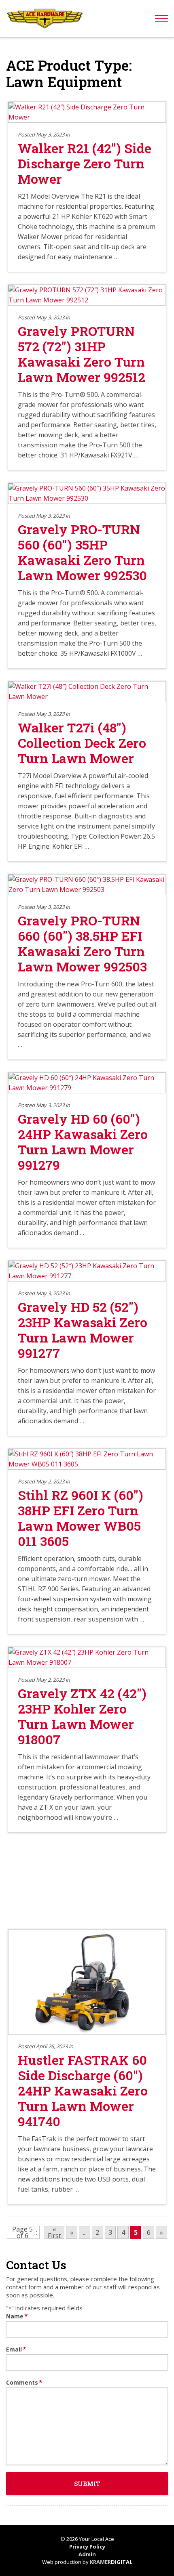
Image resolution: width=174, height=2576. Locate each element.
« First (54, 2232)
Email (16, 2349)
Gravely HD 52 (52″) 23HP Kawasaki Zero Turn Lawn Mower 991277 (83, 1330)
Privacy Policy (87, 2547)
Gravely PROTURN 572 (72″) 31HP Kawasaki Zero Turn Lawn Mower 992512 (82, 354)
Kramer (111, 2562)
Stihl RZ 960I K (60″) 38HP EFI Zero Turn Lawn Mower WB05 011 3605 (81, 1518)
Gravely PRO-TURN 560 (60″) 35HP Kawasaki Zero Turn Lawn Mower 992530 (82, 552)
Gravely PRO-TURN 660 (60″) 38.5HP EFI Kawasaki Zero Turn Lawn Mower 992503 (82, 943)
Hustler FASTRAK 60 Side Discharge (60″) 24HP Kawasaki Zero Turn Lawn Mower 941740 (83, 2090)
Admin (87, 2554)
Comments (24, 2382)
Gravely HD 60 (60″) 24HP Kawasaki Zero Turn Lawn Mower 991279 (83, 1142)
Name (17, 2316)
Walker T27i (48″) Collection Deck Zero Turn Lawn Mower (82, 743)
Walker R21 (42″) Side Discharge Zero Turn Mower (85, 163)
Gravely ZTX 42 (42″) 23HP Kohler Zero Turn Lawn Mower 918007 (82, 1716)
